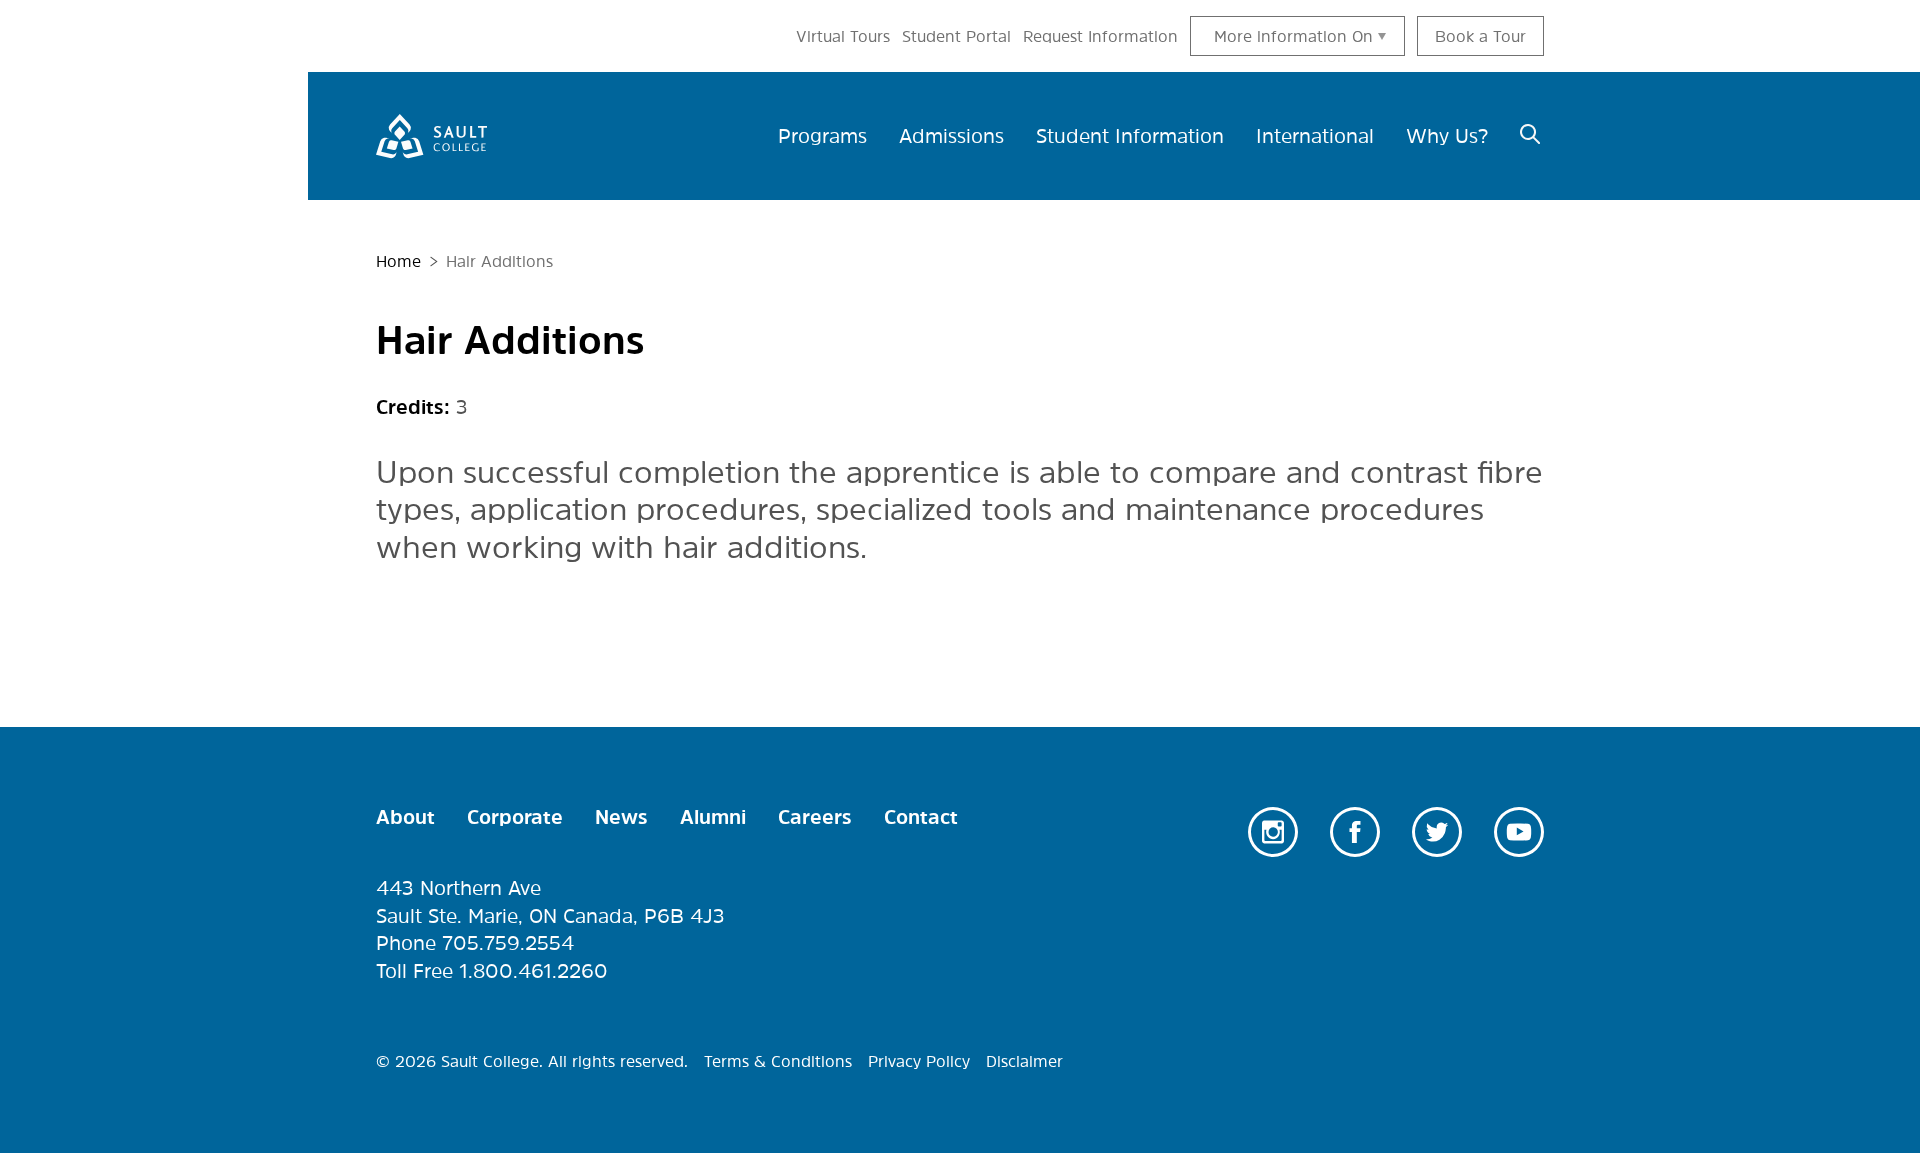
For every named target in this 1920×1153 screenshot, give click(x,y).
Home (398, 261)
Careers (815, 817)
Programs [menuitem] (822, 136)
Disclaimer (1024, 1061)
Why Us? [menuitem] (1447, 136)
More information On (1293, 36)
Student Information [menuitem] (1130, 136)
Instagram (1273, 832)
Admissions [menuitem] (951, 136)
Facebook (1355, 832)
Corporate (515, 817)
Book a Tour (1480, 36)
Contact (921, 817)
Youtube (1519, 832)
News (621, 817)
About (405, 817)
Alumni (713, 817)
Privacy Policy (919, 1061)
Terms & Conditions (778, 1061)
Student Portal (956, 36)
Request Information (1100, 36)
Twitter (1437, 832)
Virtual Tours (843, 36)
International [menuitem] (1315, 136)
